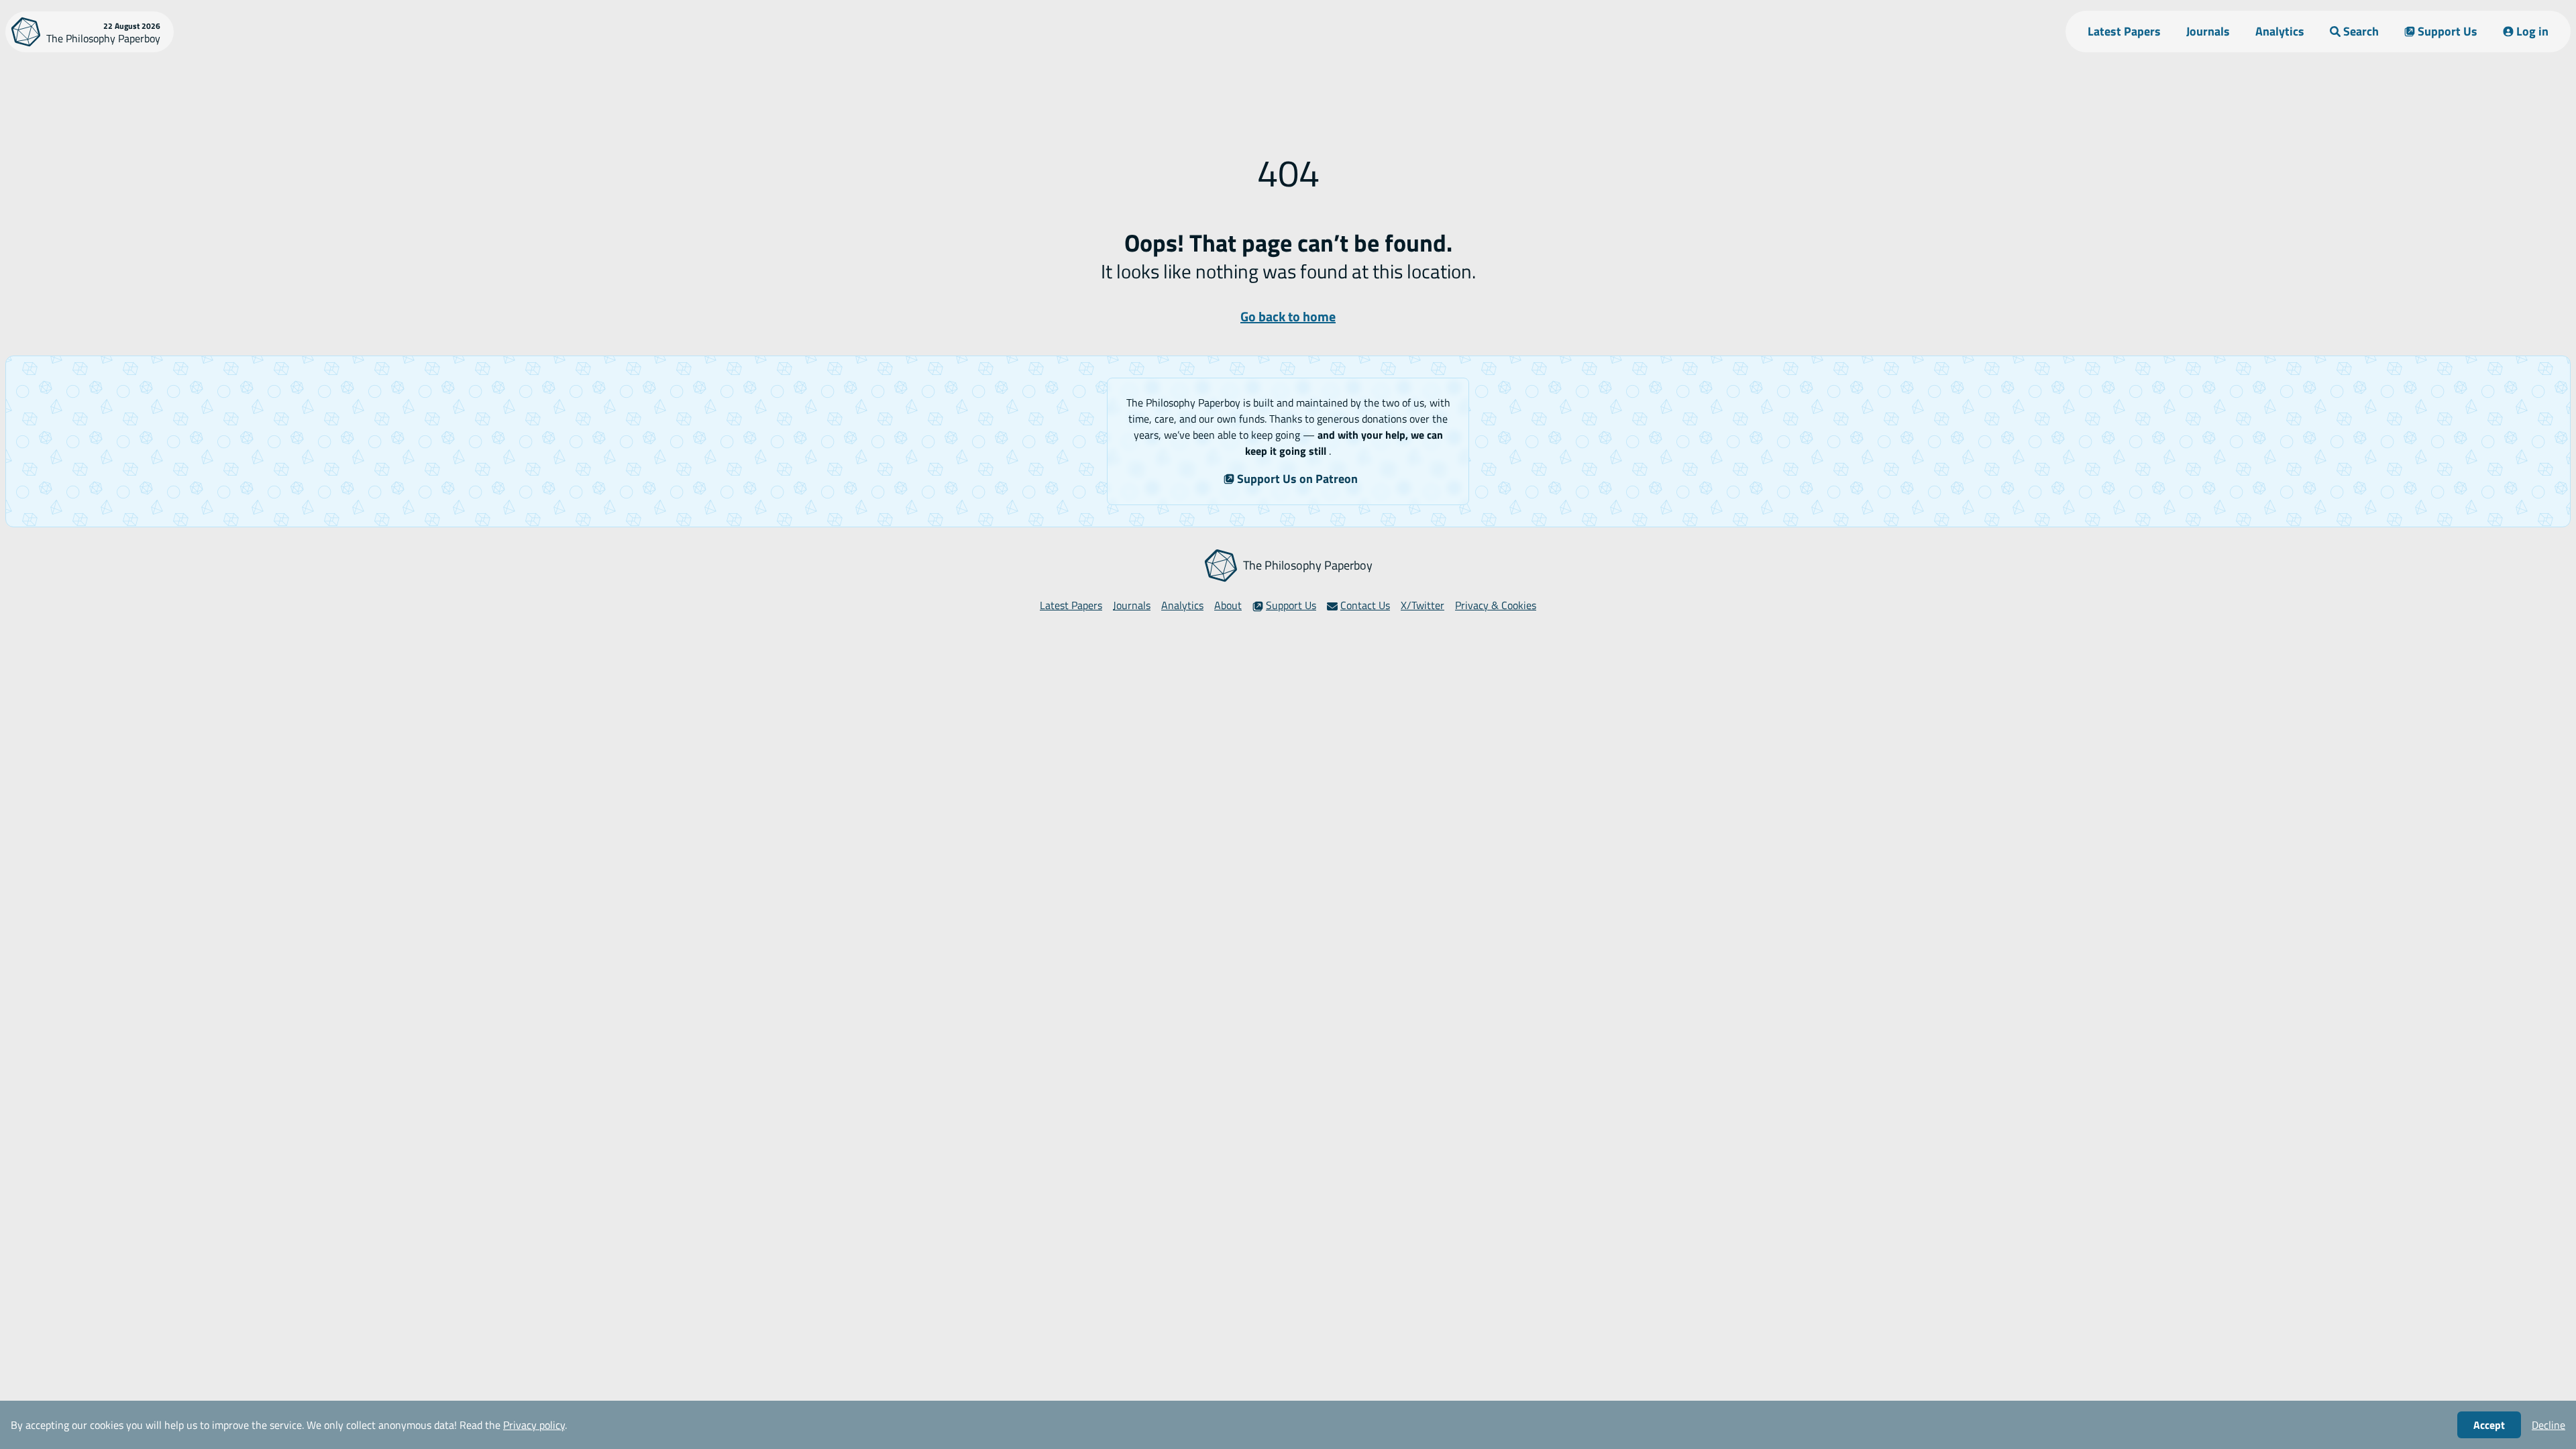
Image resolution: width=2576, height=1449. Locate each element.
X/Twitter (1423, 605)
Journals (2208, 31)
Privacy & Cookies (1496, 605)
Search (2361, 31)
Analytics (2280, 31)
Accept (2489, 1425)
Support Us (2448, 31)
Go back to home (1288, 316)
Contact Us (1365, 605)
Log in (2532, 31)
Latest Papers (2124, 31)
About (1228, 605)
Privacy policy (534, 1425)
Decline (2548, 1425)
